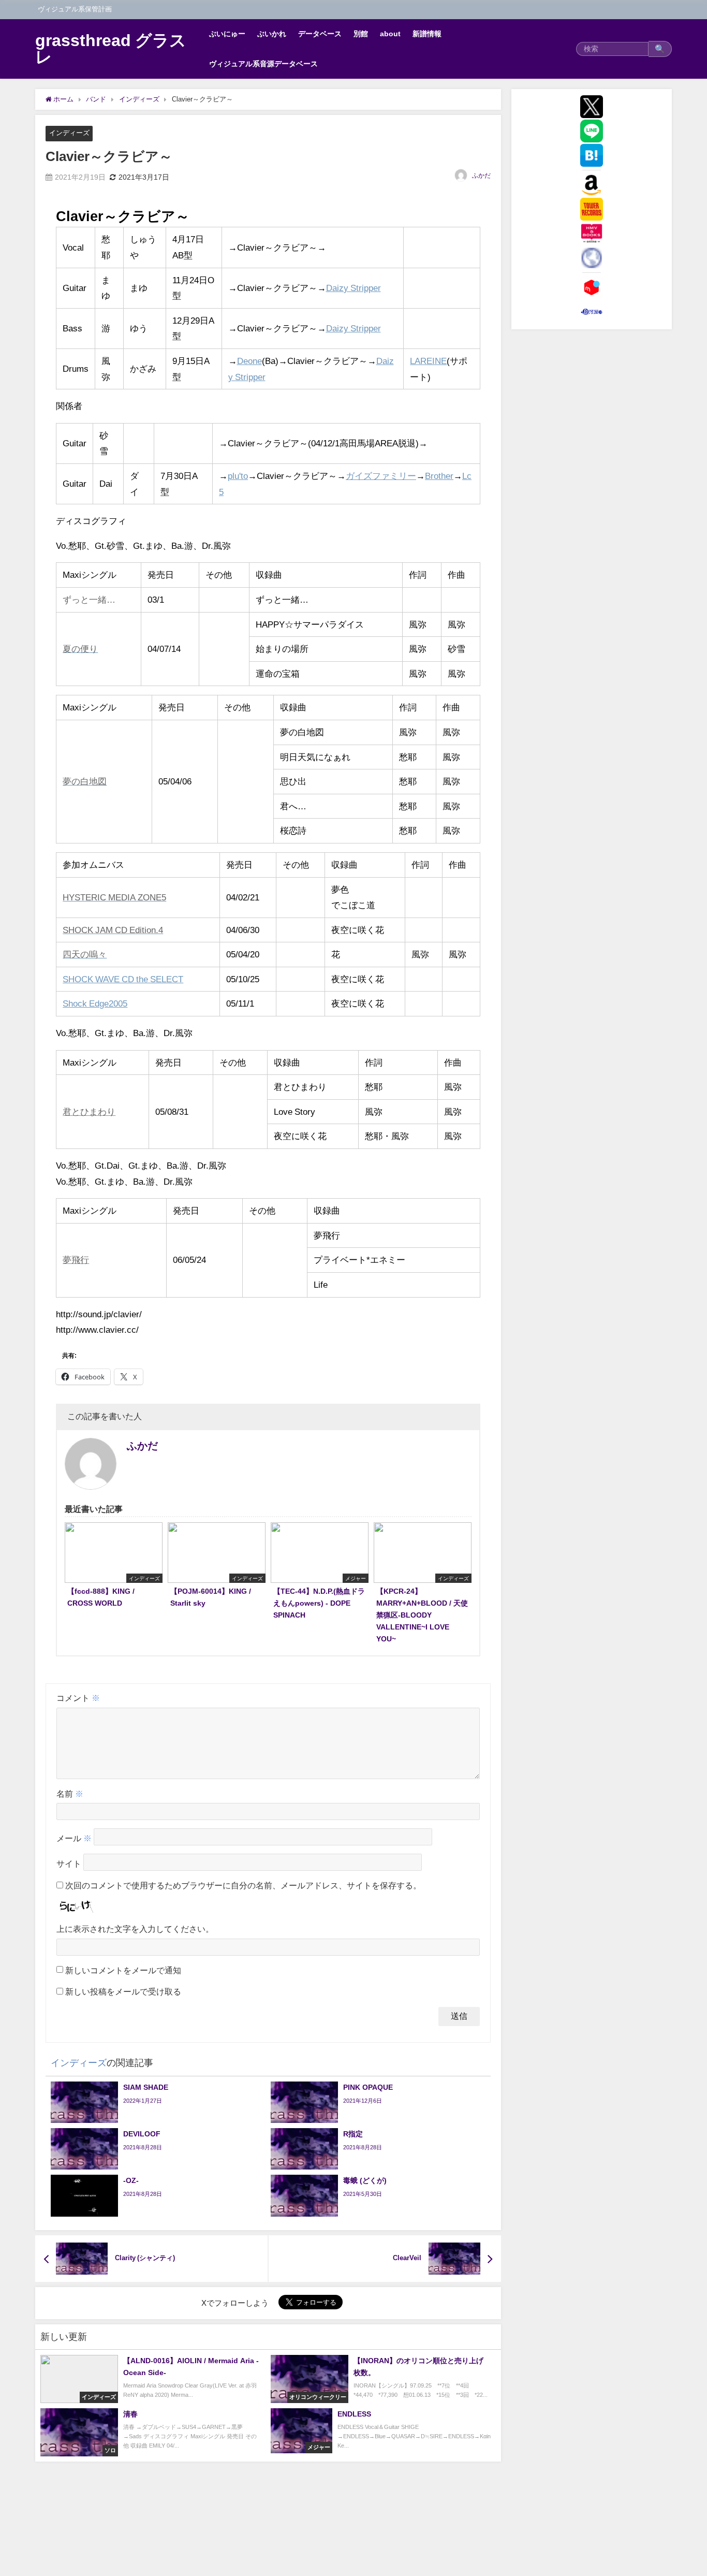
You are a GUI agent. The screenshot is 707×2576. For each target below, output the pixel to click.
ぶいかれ (272, 34)
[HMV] (592, 234)
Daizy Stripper (353, 288)
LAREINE (428, 361)
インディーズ (69, 133)
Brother (439, 476)
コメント (78, 1698)
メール (74, 1839)
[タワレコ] (592, 209)
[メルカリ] (592, 287)
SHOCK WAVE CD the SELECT (123, 979)
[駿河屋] (592, 312)
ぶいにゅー (227, 34)
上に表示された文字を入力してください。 (135, 1929)
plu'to (238, 476)
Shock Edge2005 (95, 1003)
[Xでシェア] (592, 107)
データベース (320, 34)
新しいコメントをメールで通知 (123, 1970)
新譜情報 (427, 34)
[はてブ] (592, 155)
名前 (70, 1794)
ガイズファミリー (381, 476)
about (390, 34)
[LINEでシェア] (592, 131)
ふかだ (481, 176)
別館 (361, 34)
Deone (249, 361)
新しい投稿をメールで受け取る (123, 1991)
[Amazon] (592, 185)
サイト (69, 1864)
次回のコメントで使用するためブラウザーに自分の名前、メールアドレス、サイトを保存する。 (243, 1885)
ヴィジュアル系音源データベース (263, 64)
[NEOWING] (592, 258)
